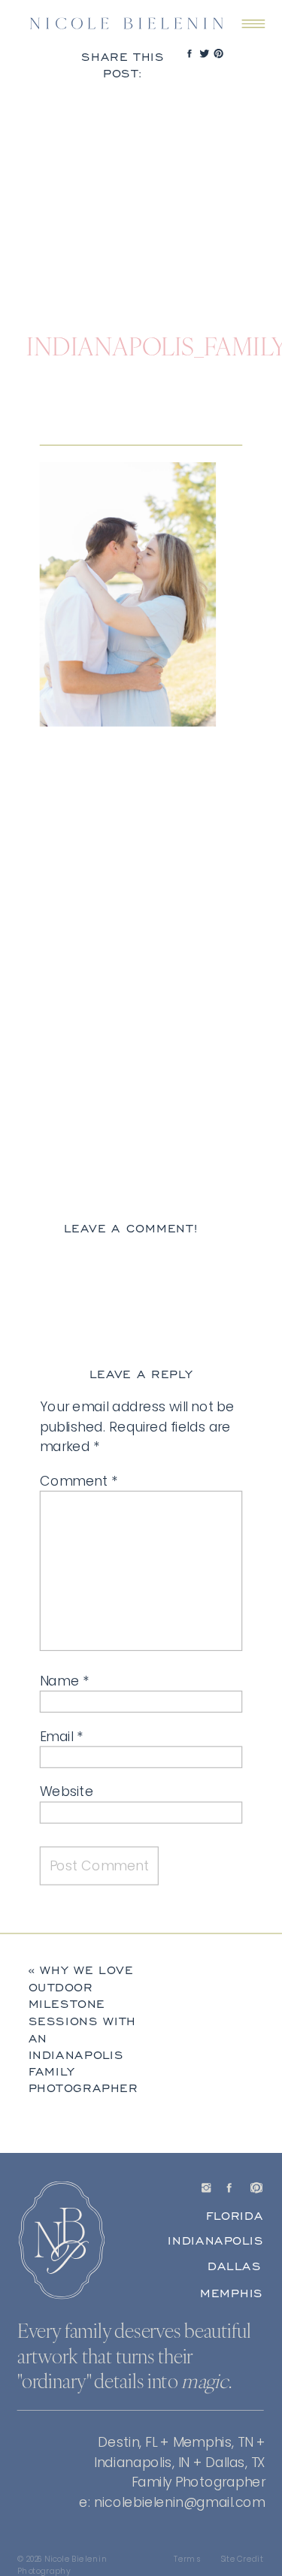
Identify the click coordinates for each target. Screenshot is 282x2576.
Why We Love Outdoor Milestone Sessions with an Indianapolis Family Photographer (83, 2029)
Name (65, 1681)
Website (67, 1791)
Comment (79, 1481)
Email (61, 1736)
